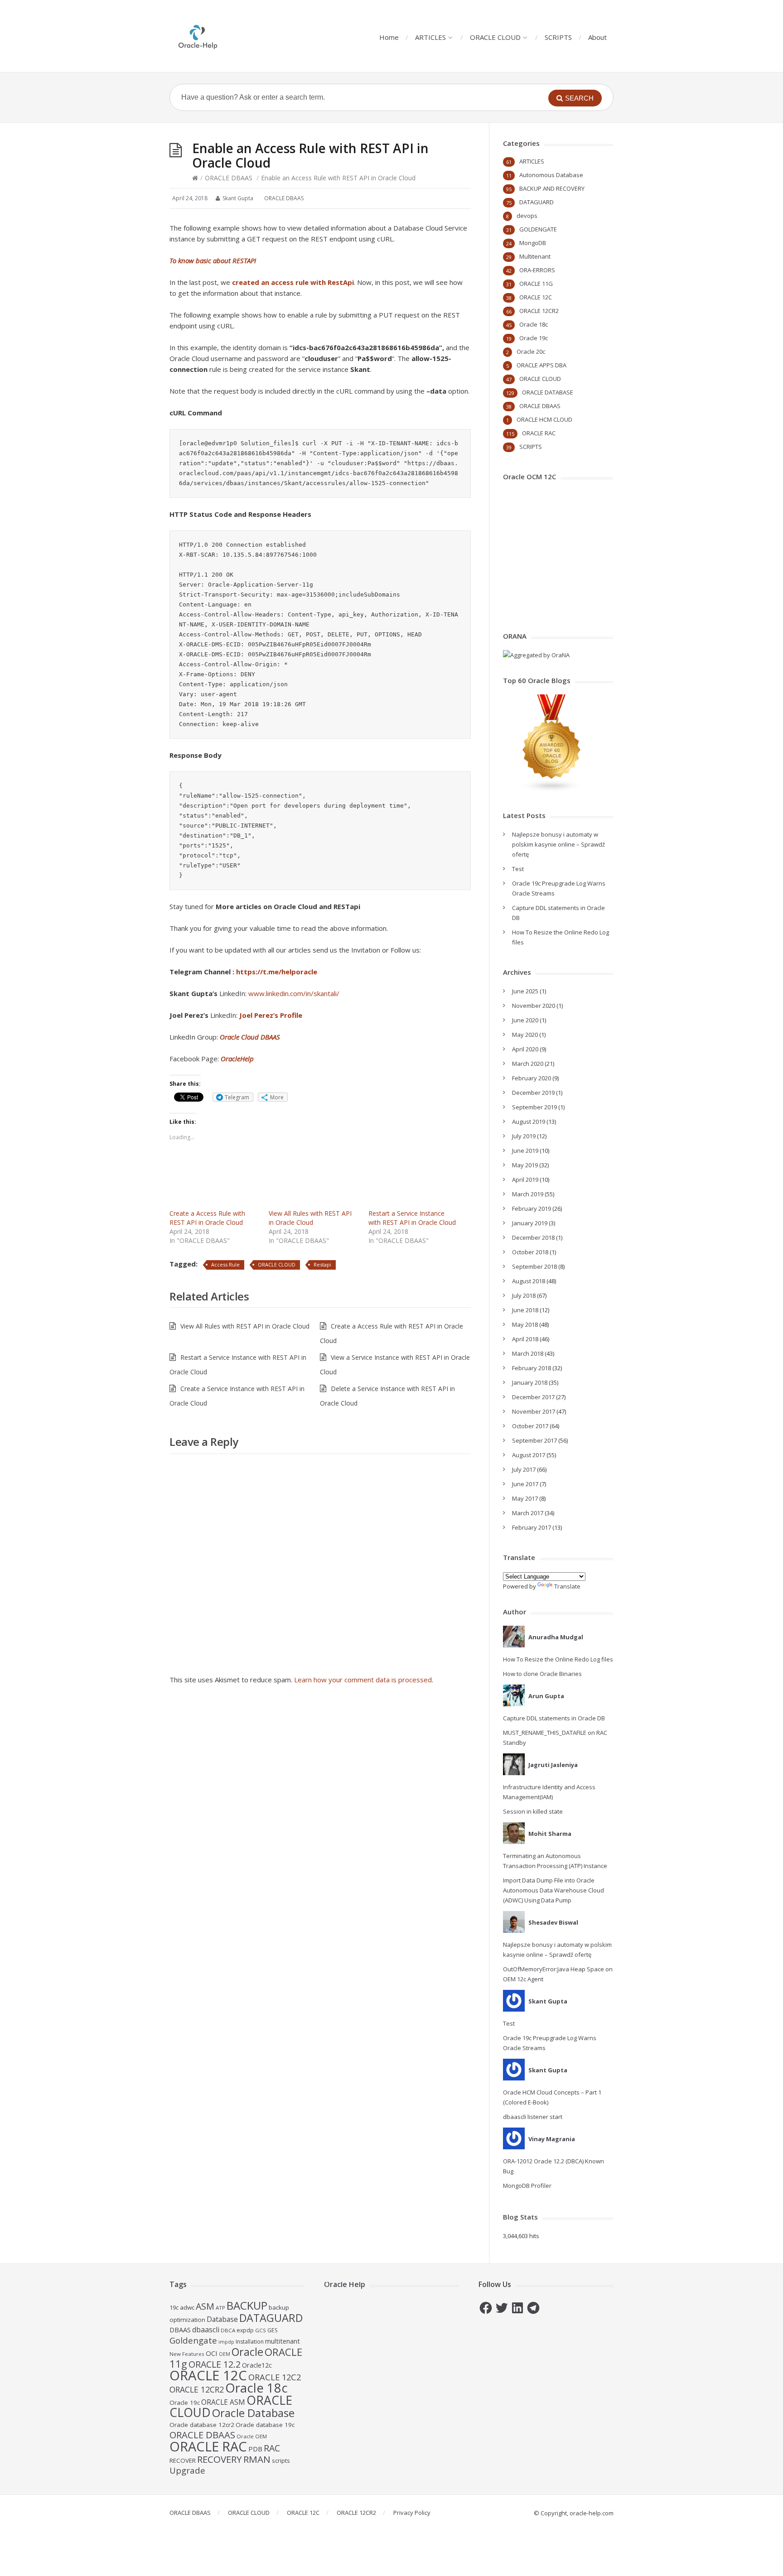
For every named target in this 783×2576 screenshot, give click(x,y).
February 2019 (532, 1209)
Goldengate (193, 2340)
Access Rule (225, 1264)
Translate (567, 1586)
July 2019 (524, 1136)
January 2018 (530, 1382)
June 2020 (525, 1020)
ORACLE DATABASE (548, 392)
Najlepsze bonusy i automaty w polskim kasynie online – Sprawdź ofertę (558, 844)
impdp (226, 2342)
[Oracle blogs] (552, 790)
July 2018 (524, 1295)
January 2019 (530, 1223)
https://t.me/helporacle (277, 972)
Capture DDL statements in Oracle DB (554, 1718)
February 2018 (532, 1368)
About (597, 37)
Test (518, 869)
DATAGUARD (536, 202)
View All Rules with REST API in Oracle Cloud (310, 1218)
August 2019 (529, 1122)
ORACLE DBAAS (229, 178)
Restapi (322, 1264)
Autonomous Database (551, 175)
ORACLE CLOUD (495, 37)
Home (389, 37)
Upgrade (187, 2470)
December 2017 (533, 1397)
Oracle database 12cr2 (202, 2425)
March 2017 (528, 1513)
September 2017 (534, 1440)
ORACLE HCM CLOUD (544, 419)
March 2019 (528, 1194)
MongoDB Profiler (527, 2186)
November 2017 (534, 1411)
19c (174, 2307)
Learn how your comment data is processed (363, 1680)
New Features (187, 2354)
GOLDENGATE (538, 229)
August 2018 (529, 1281)
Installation (250, 2342)
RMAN (257, 2459)
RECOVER (183, 2460)
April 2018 (525, 1339)
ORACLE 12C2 (275, 2377)
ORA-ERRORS (537, 270)
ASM (205, 2306)
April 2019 (525, 1180)
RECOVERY (220, 2459)
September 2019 (534, 1107)
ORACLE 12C (536, 297)
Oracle (247, 2352)
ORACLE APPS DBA (541, 365)
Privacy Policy (412, 2513)
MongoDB (533, 243)
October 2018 (530, 1252)
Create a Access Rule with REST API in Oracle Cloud (207, 1218)
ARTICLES (430, 37)
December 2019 (533, 1093)
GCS (261, 2330)
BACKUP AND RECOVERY (552, 188)
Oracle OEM (252, 2436)
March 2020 (528, 1064)
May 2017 (525, 1498)
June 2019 (525, 1151)
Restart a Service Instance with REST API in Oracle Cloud (412, 1218)
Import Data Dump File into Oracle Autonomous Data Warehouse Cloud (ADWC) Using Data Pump (553, 1890)
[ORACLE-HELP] (198, 36)
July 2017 (524, 1469)
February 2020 (532, 1078)
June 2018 (525, 1310)
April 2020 (525, 1049)
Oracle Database (253, 2413)
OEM (225, 2354)
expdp (245, 2330)
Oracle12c (257, 2365)
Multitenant (535, 256)
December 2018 (533, 1237)
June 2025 (525, 991)
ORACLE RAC (539, 433)
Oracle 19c (534, 338)
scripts (281, 2460)
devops (527, 216)
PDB (255, 2449)
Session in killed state (533, 1811)
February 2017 (532, 1527)
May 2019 (525, 1165)
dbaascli (206, 2330)
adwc (187, 2307)
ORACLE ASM (223, 2402)
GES (273, 2330)
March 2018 (528, 1353)
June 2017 (525, 1484)
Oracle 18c (534, 324)
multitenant (283, 2341)
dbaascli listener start (533, 2117)
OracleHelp (237, 1059)
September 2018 (534, 1266)
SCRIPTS (558, 37)
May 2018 (525, 1324)
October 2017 (530, 1426)
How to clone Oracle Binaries (542, 1674)
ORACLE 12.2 (215, 2364)
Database (222, 2319)
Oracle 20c (531, 351)
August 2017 (529, 1455)
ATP (220, 2308)
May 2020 (525, 1035)
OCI (212, 2353)
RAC (272, 2448)
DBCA (228, 2330)
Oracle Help (345, 2284)
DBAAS (180, 2330)
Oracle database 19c (265, 2425)
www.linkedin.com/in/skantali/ (294, 993)
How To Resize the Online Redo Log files (558, 1659)
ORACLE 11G (536, 284)
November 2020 (534, 1006)
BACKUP (247, 2305)
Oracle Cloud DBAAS (250, 1037)
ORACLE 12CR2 (539, 311)
